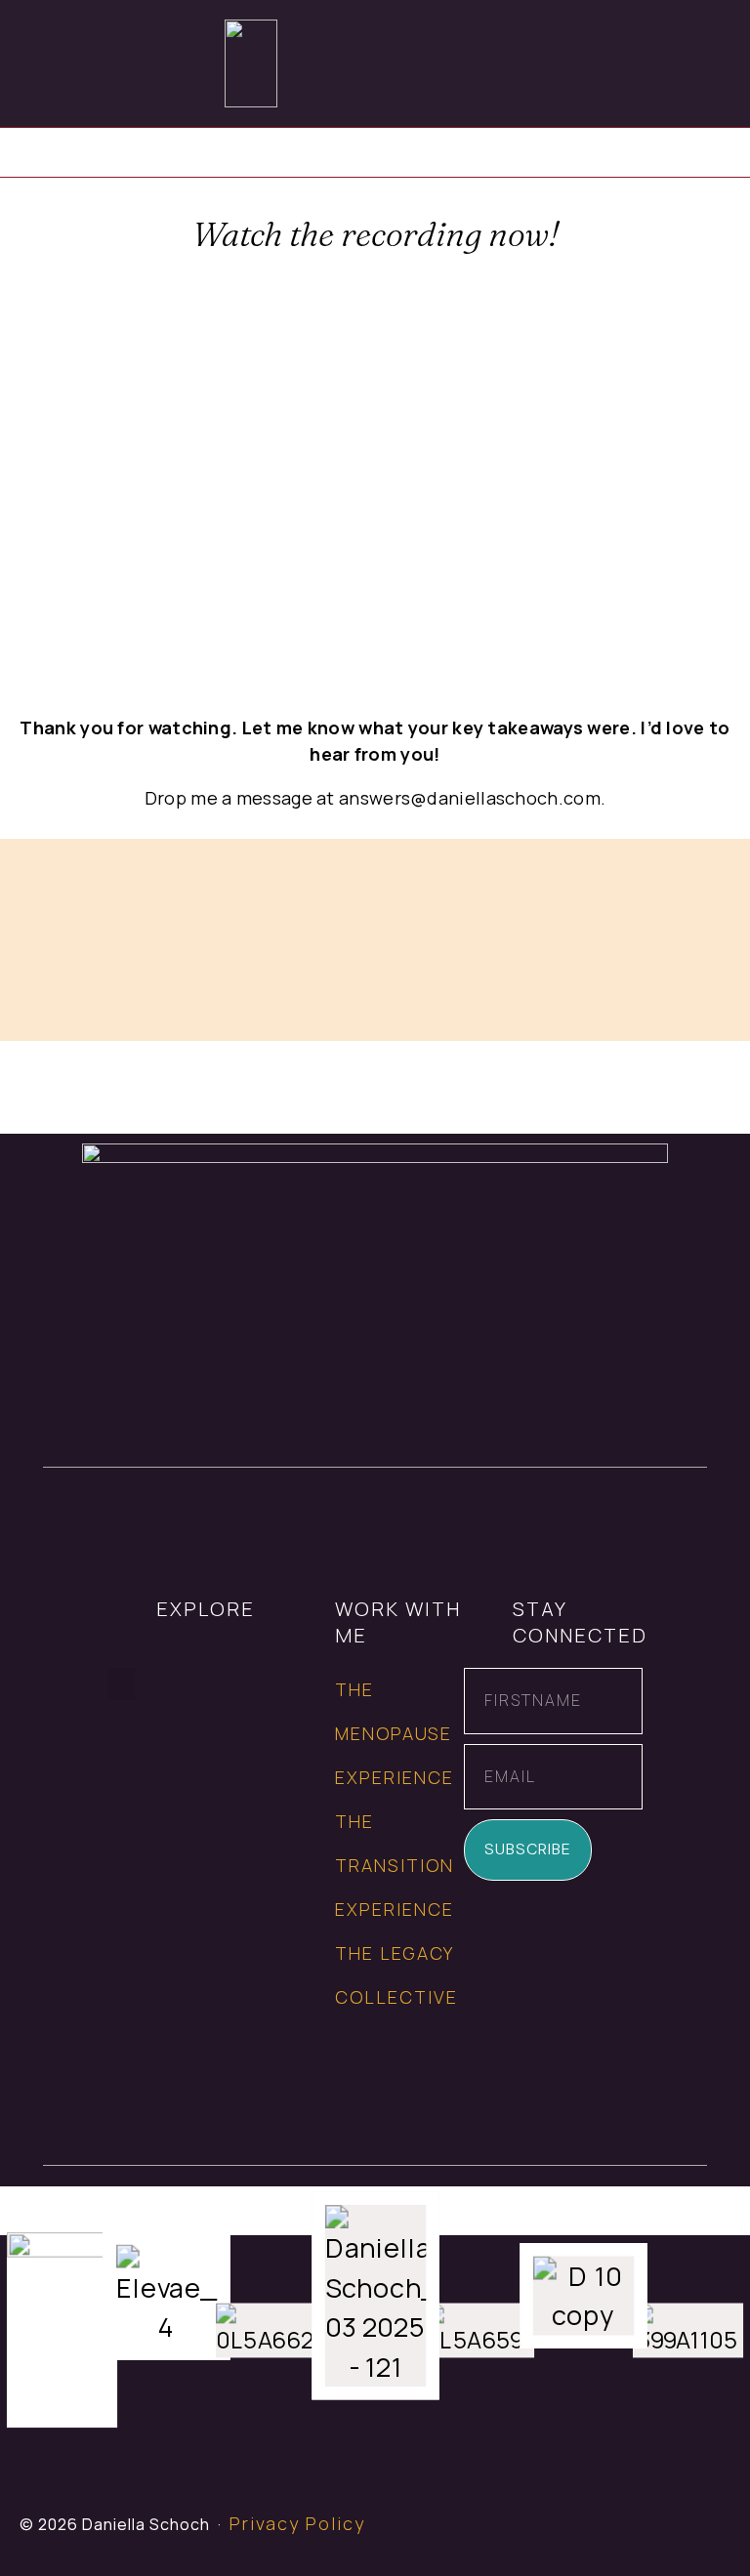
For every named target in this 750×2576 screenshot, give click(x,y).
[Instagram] (621, 2534)
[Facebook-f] (577, 2534)
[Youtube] (708, 2534)
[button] (121, 1684)
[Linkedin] (665, 2534)
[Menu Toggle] (722, 63)
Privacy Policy (297, 2523)
